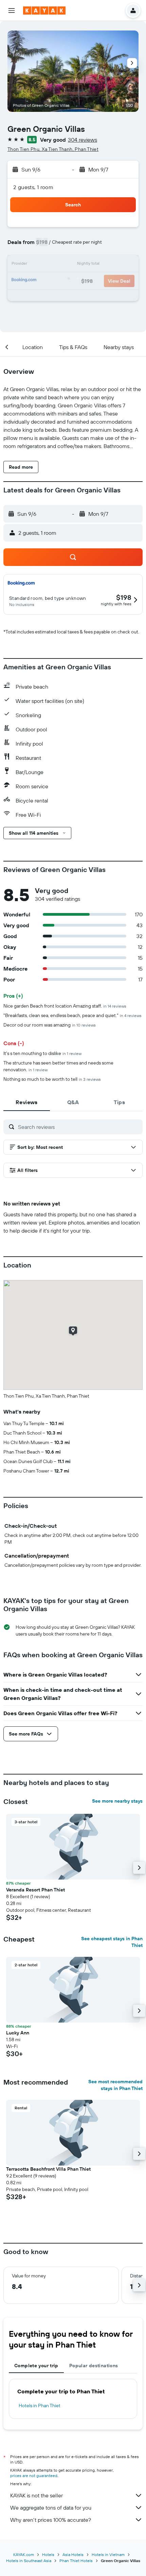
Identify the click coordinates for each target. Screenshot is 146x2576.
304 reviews (83, 140)
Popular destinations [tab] (94, 2366)
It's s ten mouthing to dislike (42, 1053)
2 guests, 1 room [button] (33, 187)
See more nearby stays (117, 1801)
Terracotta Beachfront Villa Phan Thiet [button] (48, 2169)
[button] (12, 11)
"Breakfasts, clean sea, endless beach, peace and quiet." (72, 1015)
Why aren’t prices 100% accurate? (51, 2520)
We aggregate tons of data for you (51, 2508)
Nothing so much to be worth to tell (52, 1079)
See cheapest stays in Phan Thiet (112, 1942)
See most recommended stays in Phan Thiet (115, 2085)
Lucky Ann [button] (18, 2033)
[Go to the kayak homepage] (44, 11)
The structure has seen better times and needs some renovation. (58, 1066)
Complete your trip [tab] (36, 2366)
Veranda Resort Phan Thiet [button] (35, 1890)
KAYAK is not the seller (36, 2495)
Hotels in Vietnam (108, 2554)
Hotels (48, 2554)
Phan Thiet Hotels (76, 2561)
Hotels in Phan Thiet (40, 2406)
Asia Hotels (73, 2554)
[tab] (27, 1102)
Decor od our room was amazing (50, 1025)
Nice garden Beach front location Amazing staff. (65, 1006)
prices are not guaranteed (34, 2476)
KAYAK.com (24, 2554)
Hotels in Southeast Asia (29, 2561)
